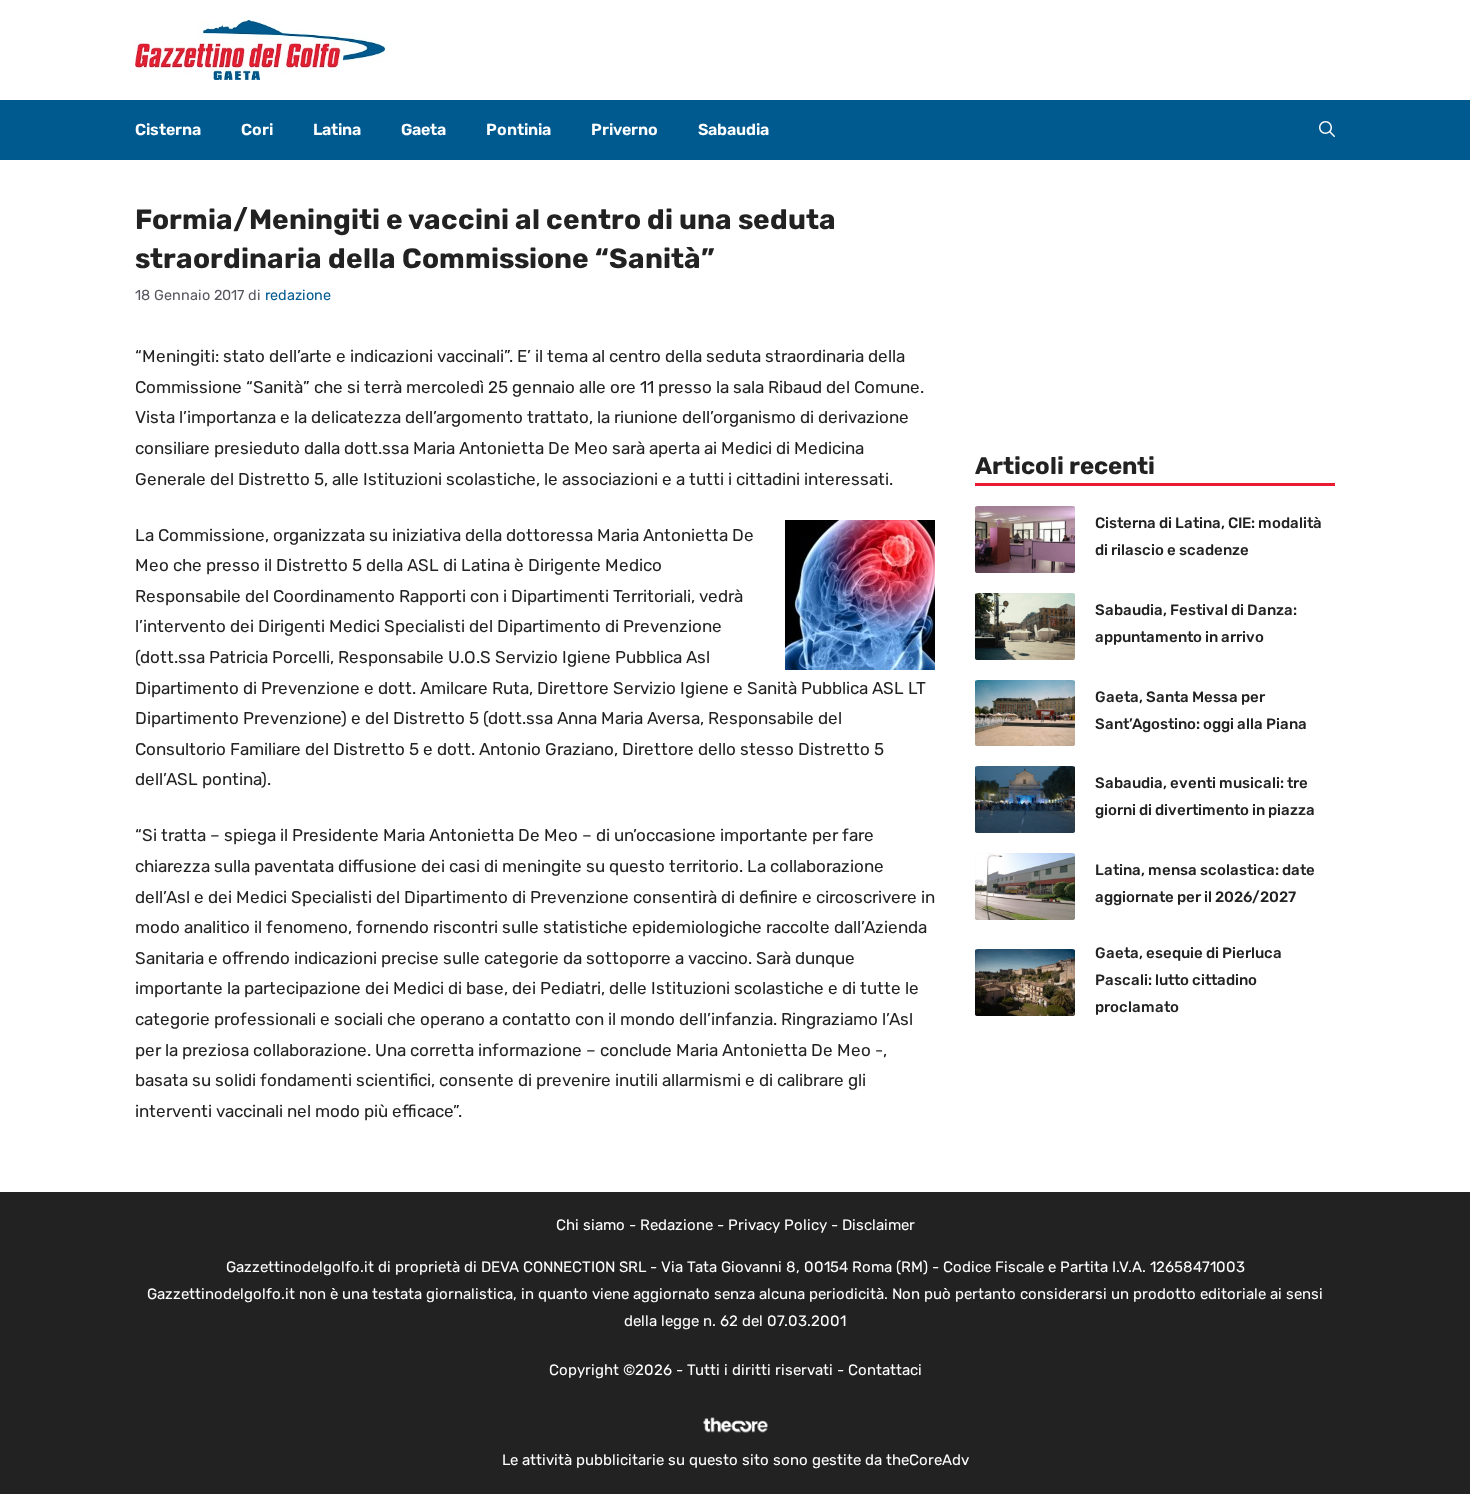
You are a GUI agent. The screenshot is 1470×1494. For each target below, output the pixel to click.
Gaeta (423, 129)
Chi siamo (590, 1225)
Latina (337, 129)
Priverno (624, 129)
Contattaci (885, 1370)
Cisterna (168, 129)
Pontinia (518, 129)
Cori (257, 129)
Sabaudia (733, 129)
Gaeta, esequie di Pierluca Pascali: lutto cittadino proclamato (1188, 980)
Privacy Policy (777, 1225)
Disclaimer (878, 1225)
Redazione (676, 1225)
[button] (1327, 130)
